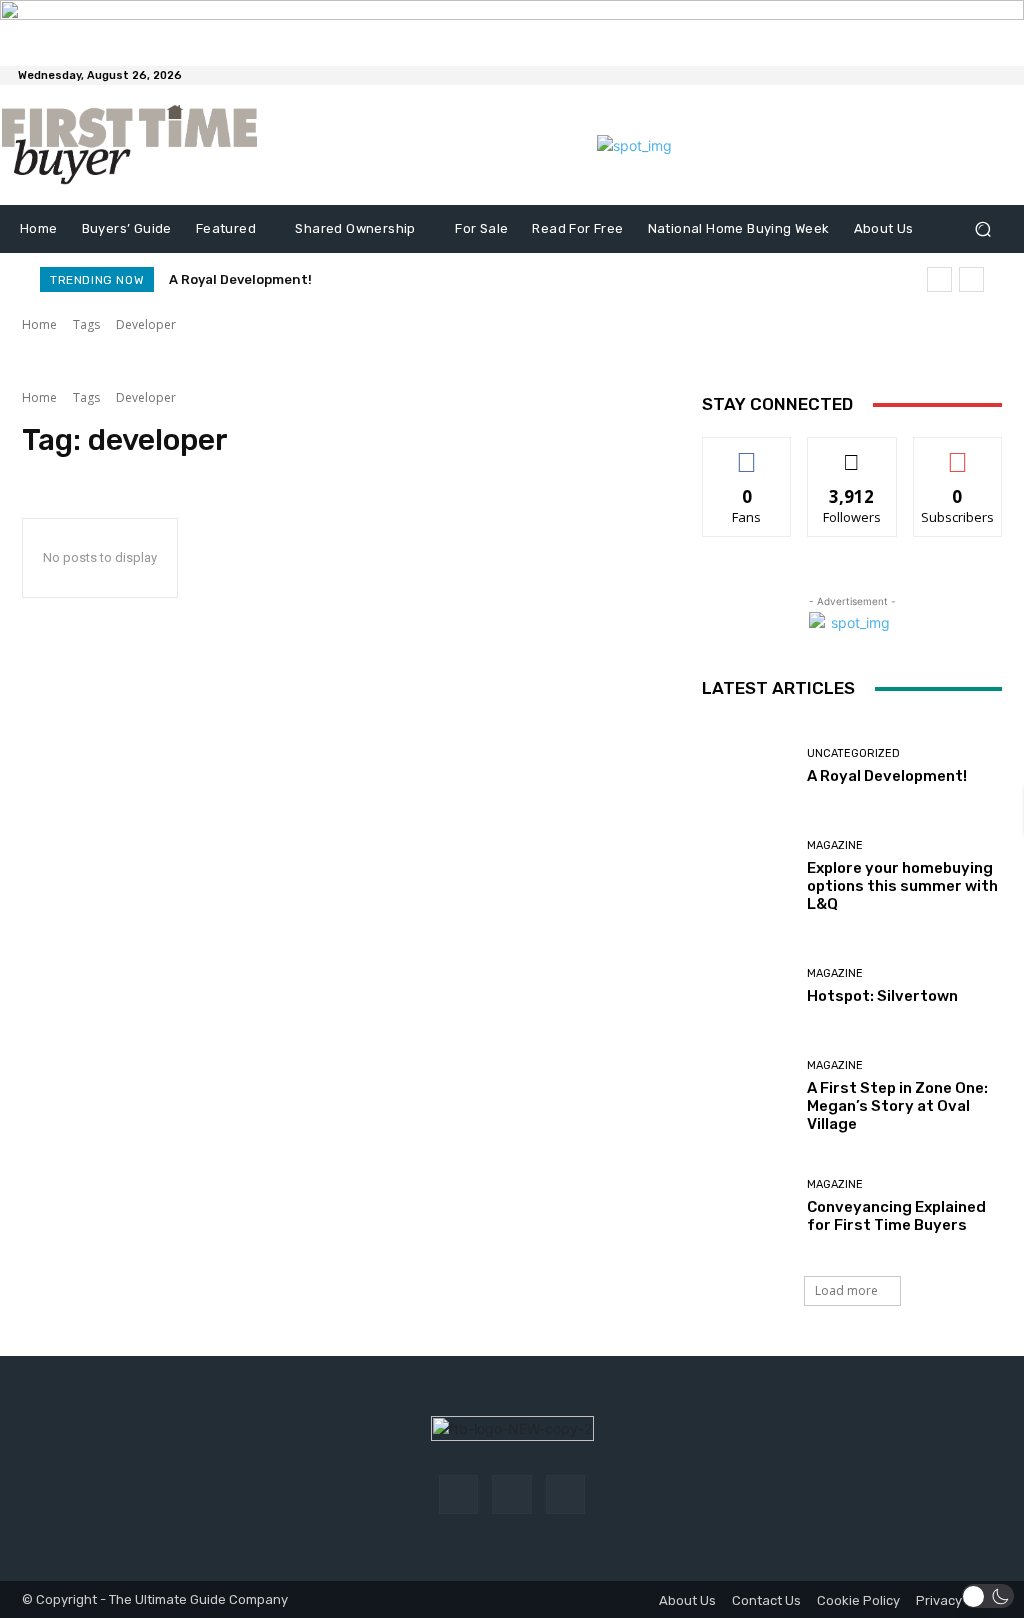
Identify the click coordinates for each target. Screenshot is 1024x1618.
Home (39, 324)
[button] (982, 229)
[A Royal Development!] (747, 766)
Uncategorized (853, 753)
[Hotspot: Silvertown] (747, 986)
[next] (971, 279)
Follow (852, 452)
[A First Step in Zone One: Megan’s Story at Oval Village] (747, 1096)
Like (747, 452)
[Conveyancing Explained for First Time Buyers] (747, 1206)
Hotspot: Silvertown (882, 996)
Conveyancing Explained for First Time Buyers (896, 1216)
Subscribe (958, 452)
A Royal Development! (240, 279)
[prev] (939, 279)
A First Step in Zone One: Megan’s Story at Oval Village (897, 1106)
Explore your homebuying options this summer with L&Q (902, 886)
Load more (846, 1290)
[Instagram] (511, 1494)
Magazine (835, 845)
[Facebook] (458, 1494)
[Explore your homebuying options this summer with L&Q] (747, 876)
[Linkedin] (565, 1494)
